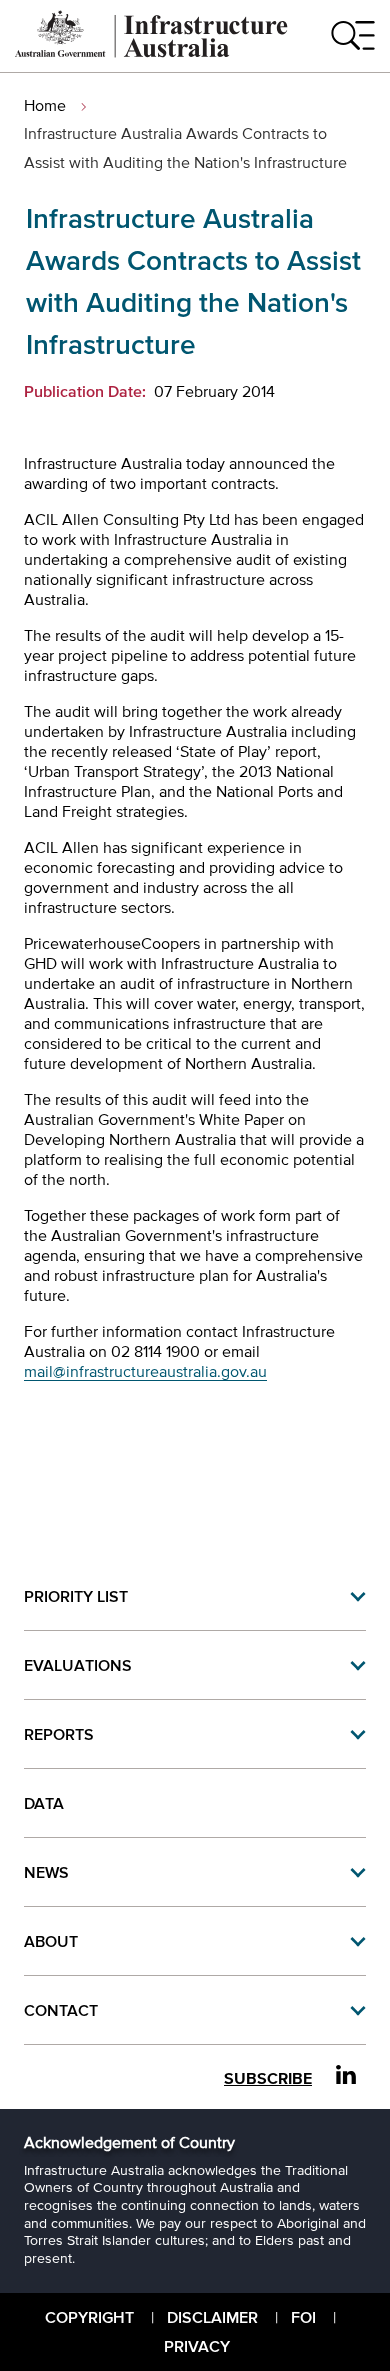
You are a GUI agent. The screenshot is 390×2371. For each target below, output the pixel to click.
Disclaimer (212, 2317)
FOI (303, 2317)
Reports (59, 1734)
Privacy (197, 2346)
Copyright (89, 2317)
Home (45, 105)
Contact (61, 2010)
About (51, 1941)
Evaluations (78, 1665)
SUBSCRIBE (268, 2078)
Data (44, 1803)
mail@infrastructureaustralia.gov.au (145, 1371)
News (46, 1872)
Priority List (76, 1596)
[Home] (152, 52)
